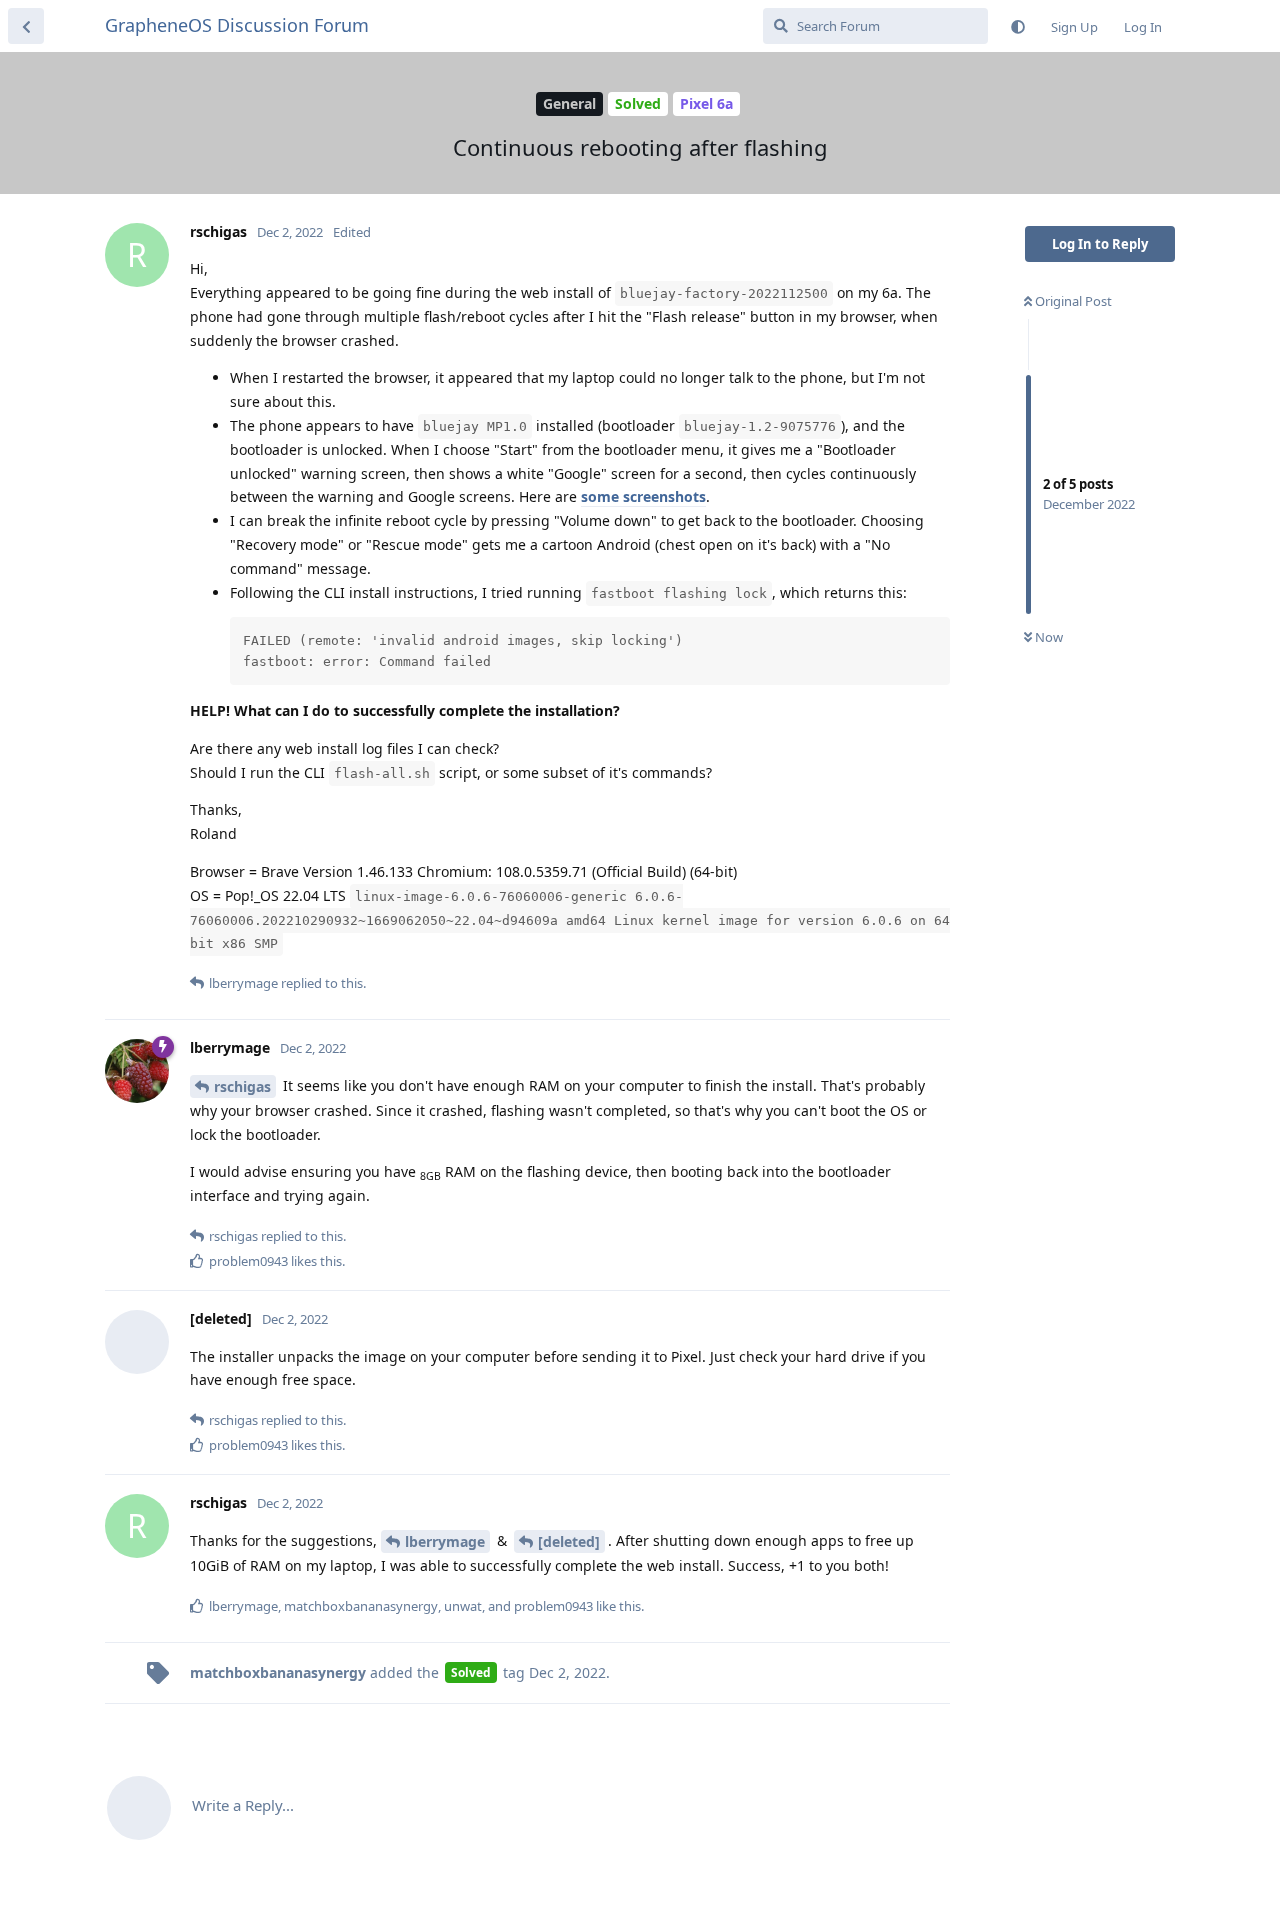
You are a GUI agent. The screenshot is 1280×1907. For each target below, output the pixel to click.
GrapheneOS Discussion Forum (237, 25)
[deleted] (569, 1541)
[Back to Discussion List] (26, 26)
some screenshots (643, 496)
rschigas (242, 1086)
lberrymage (445, 1541)
